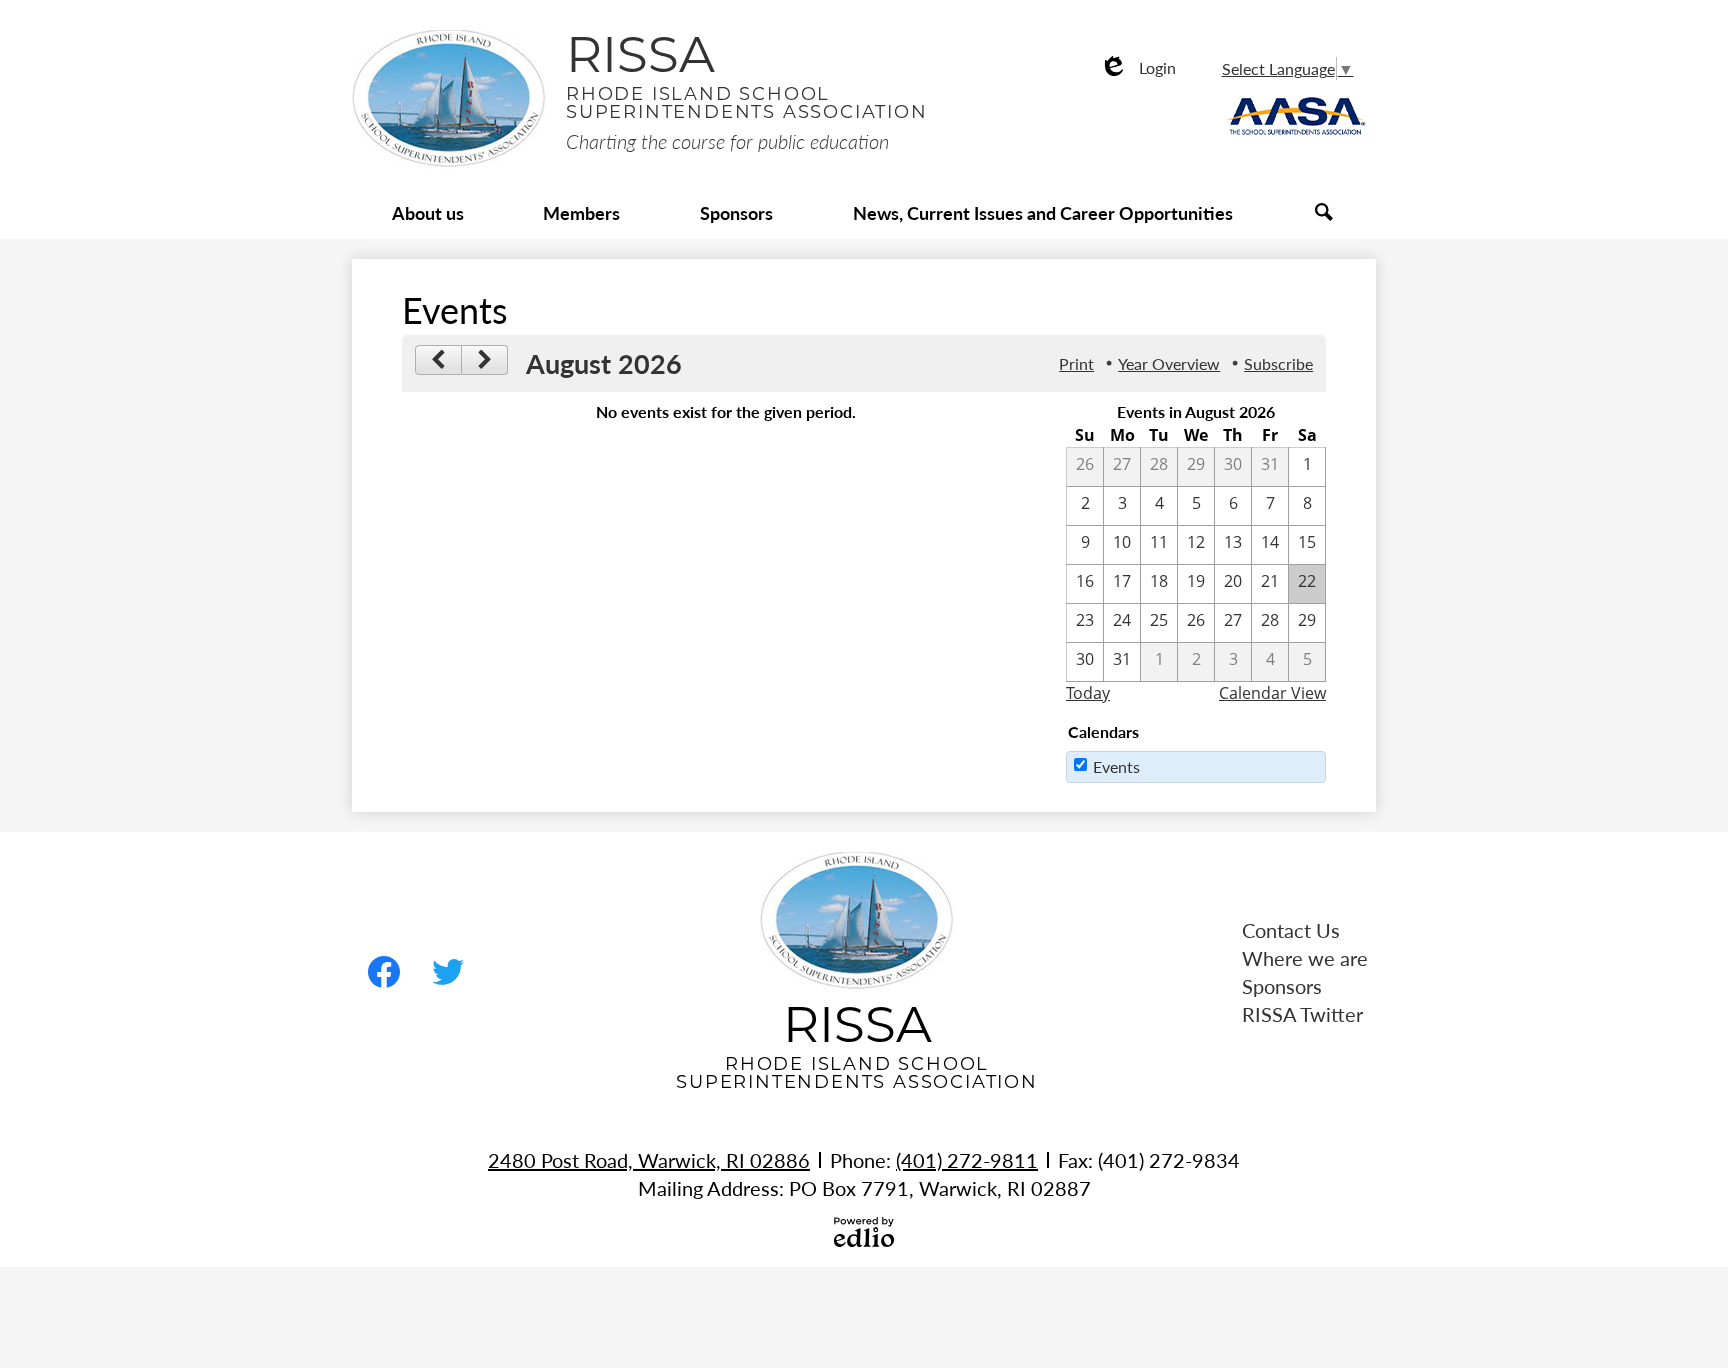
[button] (428, 214)
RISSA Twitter (1302, 1014)
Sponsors (1282, 986)
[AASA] (1297, 135)
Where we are (1305, 958)
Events (1116, 766)
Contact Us (1291, 930)
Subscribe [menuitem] (1278, 363)
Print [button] (1076, 363)
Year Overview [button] (1169, 363)
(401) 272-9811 (967, 1160)
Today (1088, 693)
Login (1137, 67)
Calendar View (1272, 693)
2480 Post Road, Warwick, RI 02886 (649, 1160)
